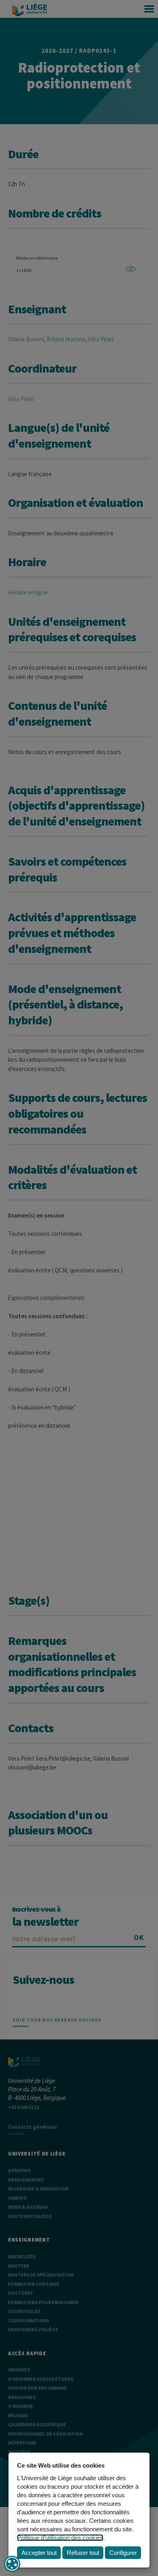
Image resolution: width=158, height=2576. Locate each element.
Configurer (123, 2553)
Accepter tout (39, 2553)
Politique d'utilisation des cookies (60, 2538)
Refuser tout (83, 2553)
